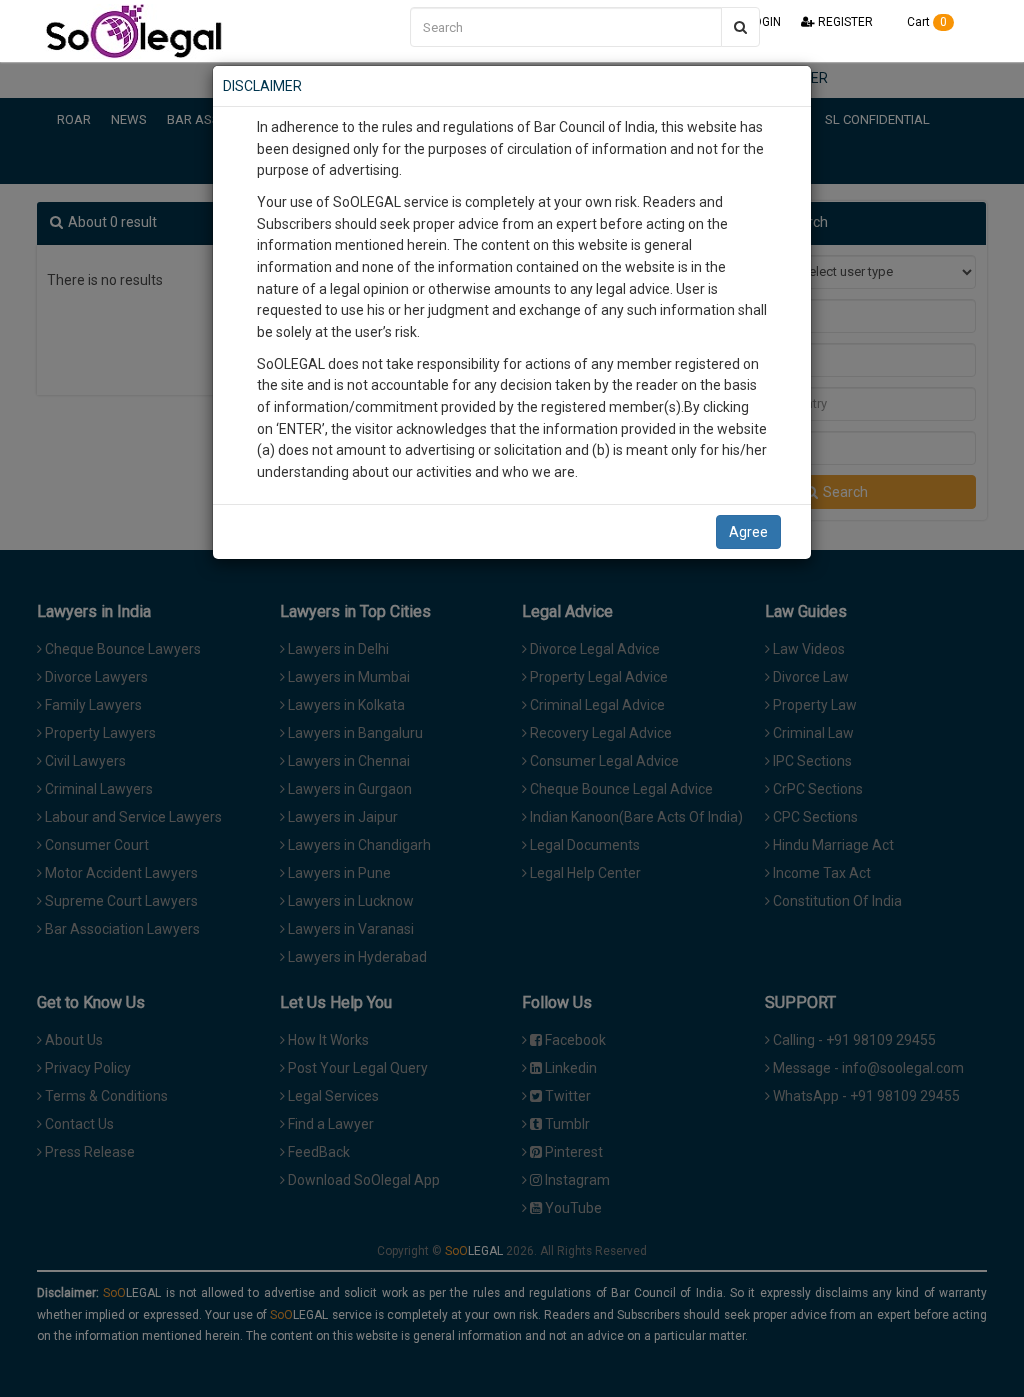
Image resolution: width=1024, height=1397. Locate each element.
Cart (925, 22)
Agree (748, 532)
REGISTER (844, 22)
